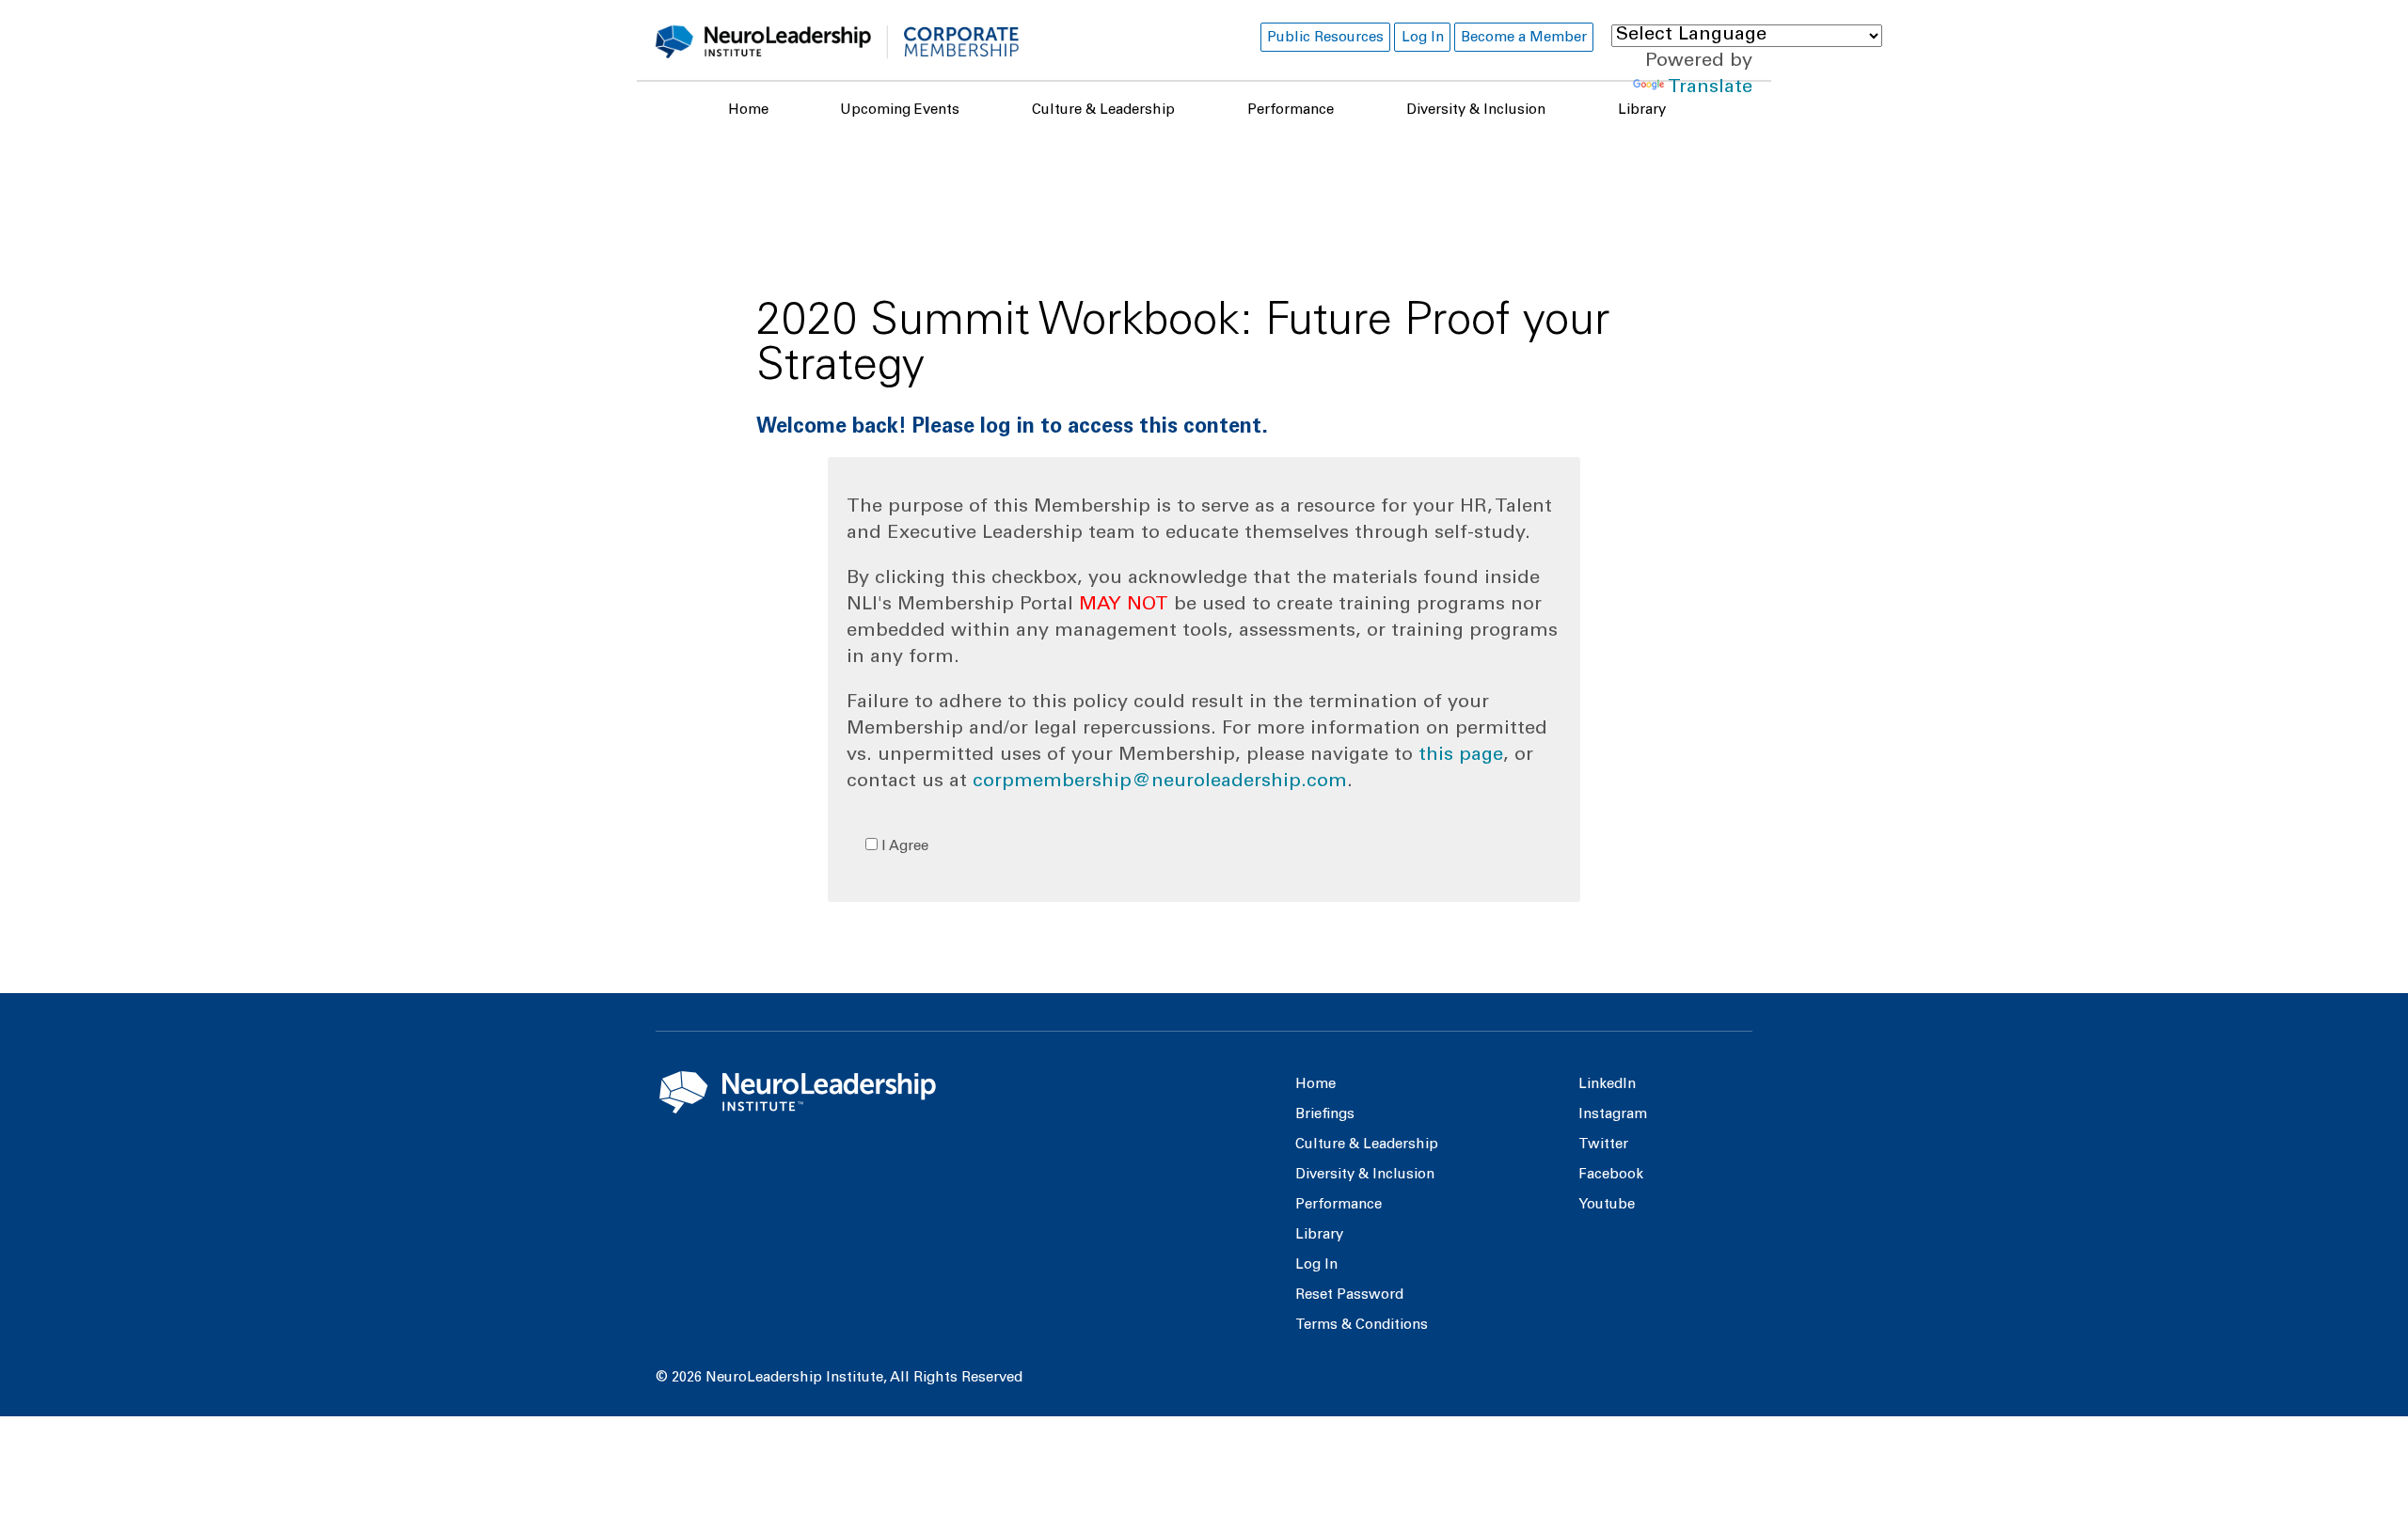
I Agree (903, 847)
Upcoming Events (900, 111)
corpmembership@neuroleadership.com (1160, 782)
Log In (1423, 38)
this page (1461, 756)
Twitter (1603, 1145)
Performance (1291, 111)
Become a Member (1524, 38)
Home (748, 111)
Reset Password (1349, 1295)
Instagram (1613, 1115)
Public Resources (1325, 38)
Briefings (1325, 1115)
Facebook (1611, 1175)
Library (1642, 111)
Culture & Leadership (1103, 111)
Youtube (1607, 1205)
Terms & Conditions (1362, 1326)
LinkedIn (1607, 1085)
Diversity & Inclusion (1476, 111)
